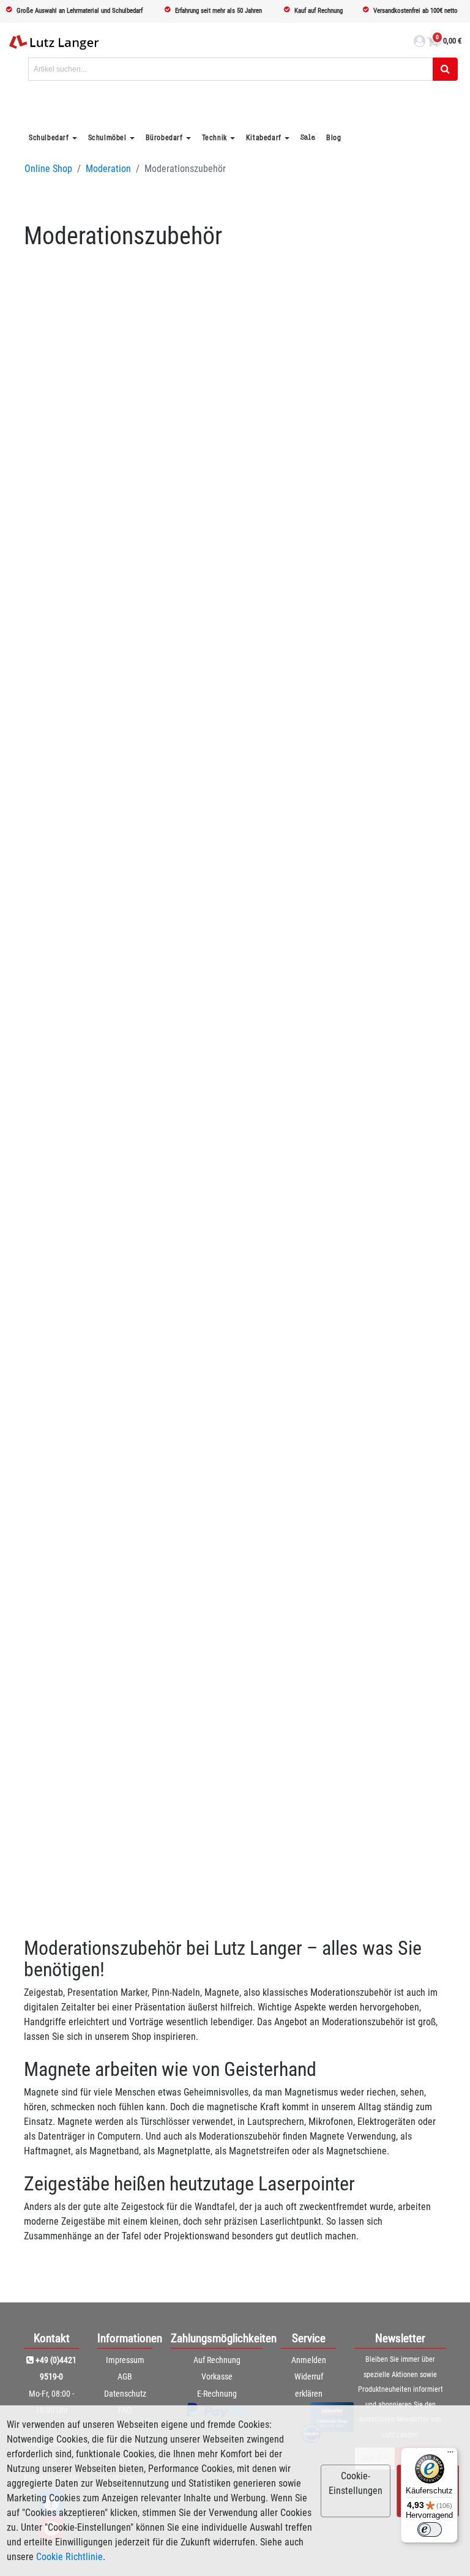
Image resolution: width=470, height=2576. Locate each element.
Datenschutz (125, 2394)
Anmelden (309, 2360)
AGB (125, 2376)
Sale (308, 137)
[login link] (420, 43)
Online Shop (48, 169)
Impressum (125, 2360)
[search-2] (445, 69)
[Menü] (450, 2455)
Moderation (108, 169)
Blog (334, 138)
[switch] (430, 2529)
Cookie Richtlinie (69, 2557)
